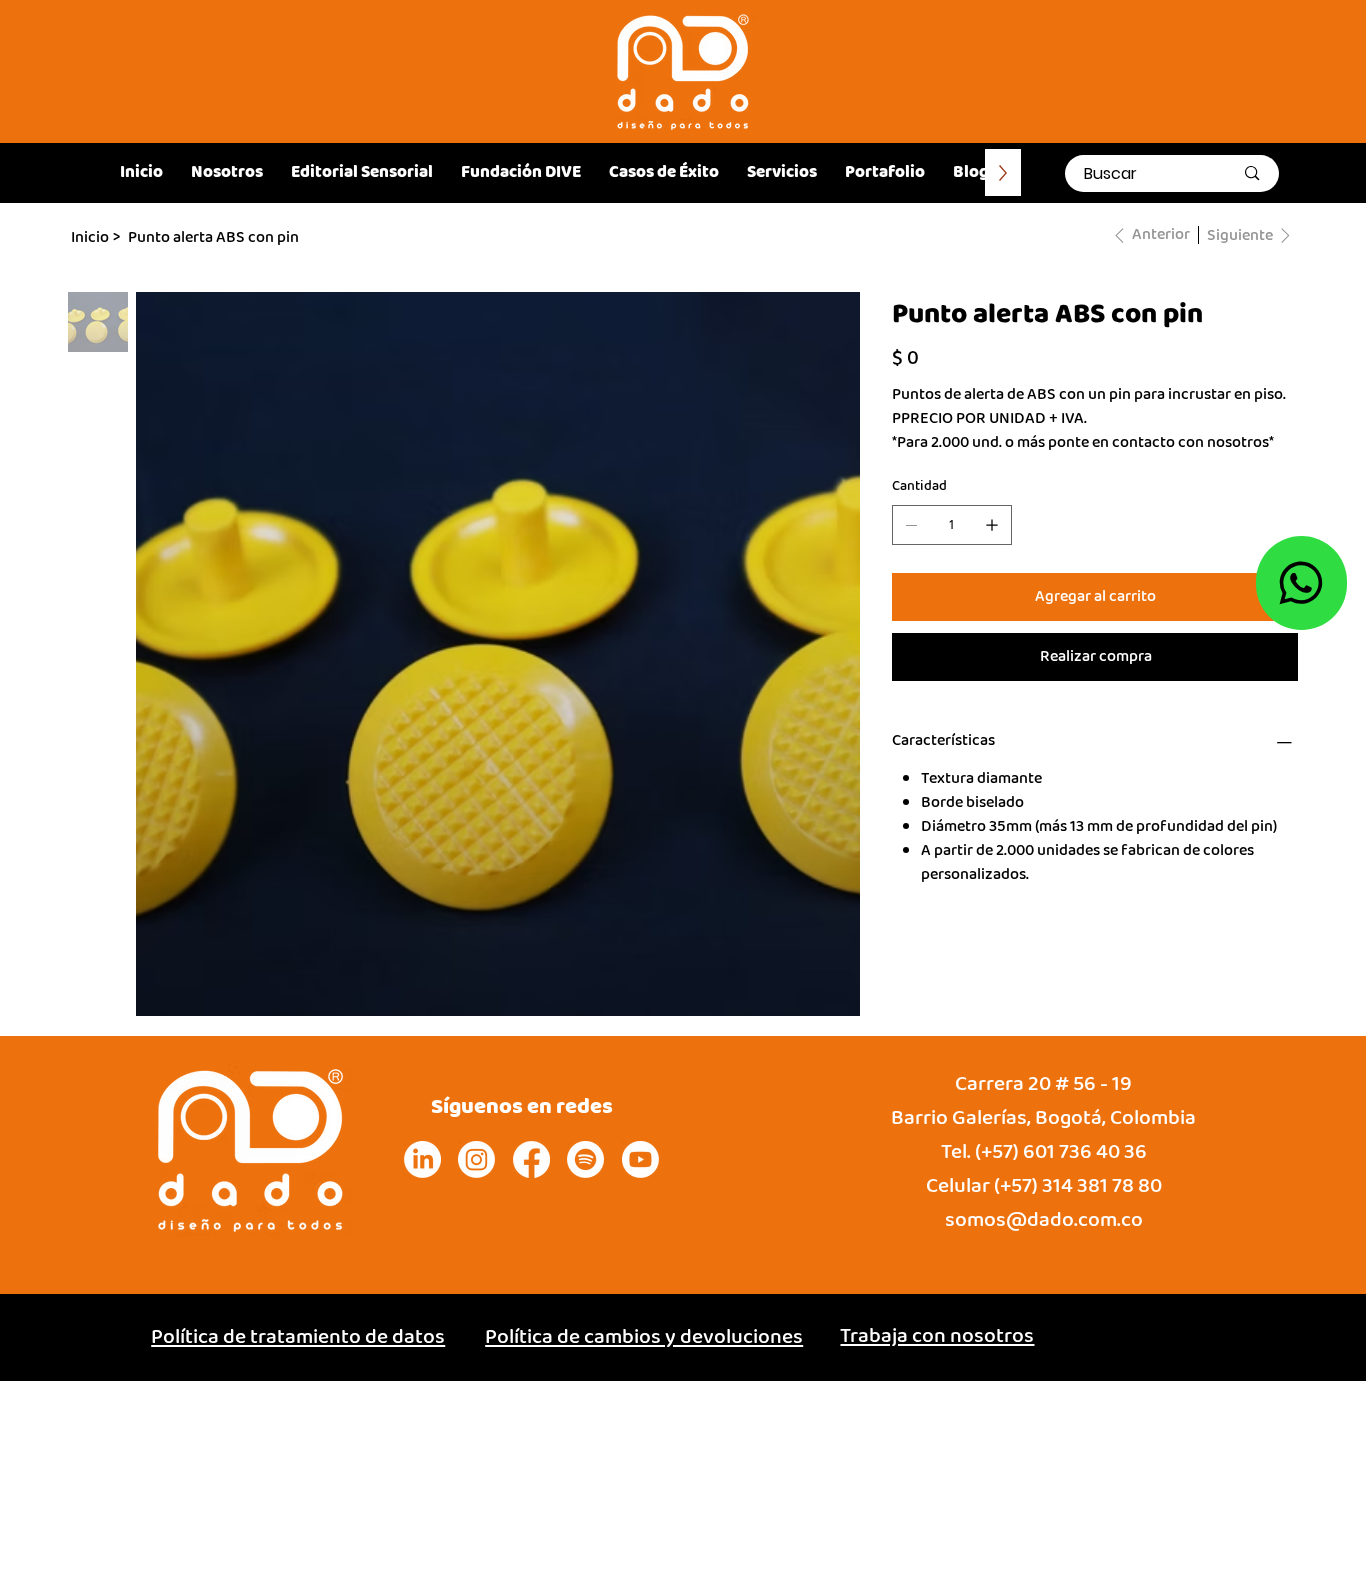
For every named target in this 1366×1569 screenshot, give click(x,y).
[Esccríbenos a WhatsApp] (1301, 583)
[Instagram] (476, 1159)
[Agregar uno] (992, 525)
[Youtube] (640, 1159)
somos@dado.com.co (1044, 1220)
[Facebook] (531, 1159)
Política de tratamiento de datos (298, 1337)
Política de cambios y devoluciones (644, 1337)
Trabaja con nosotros (937, 1336)
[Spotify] (585, 1159)
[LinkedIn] (422, 1159)
